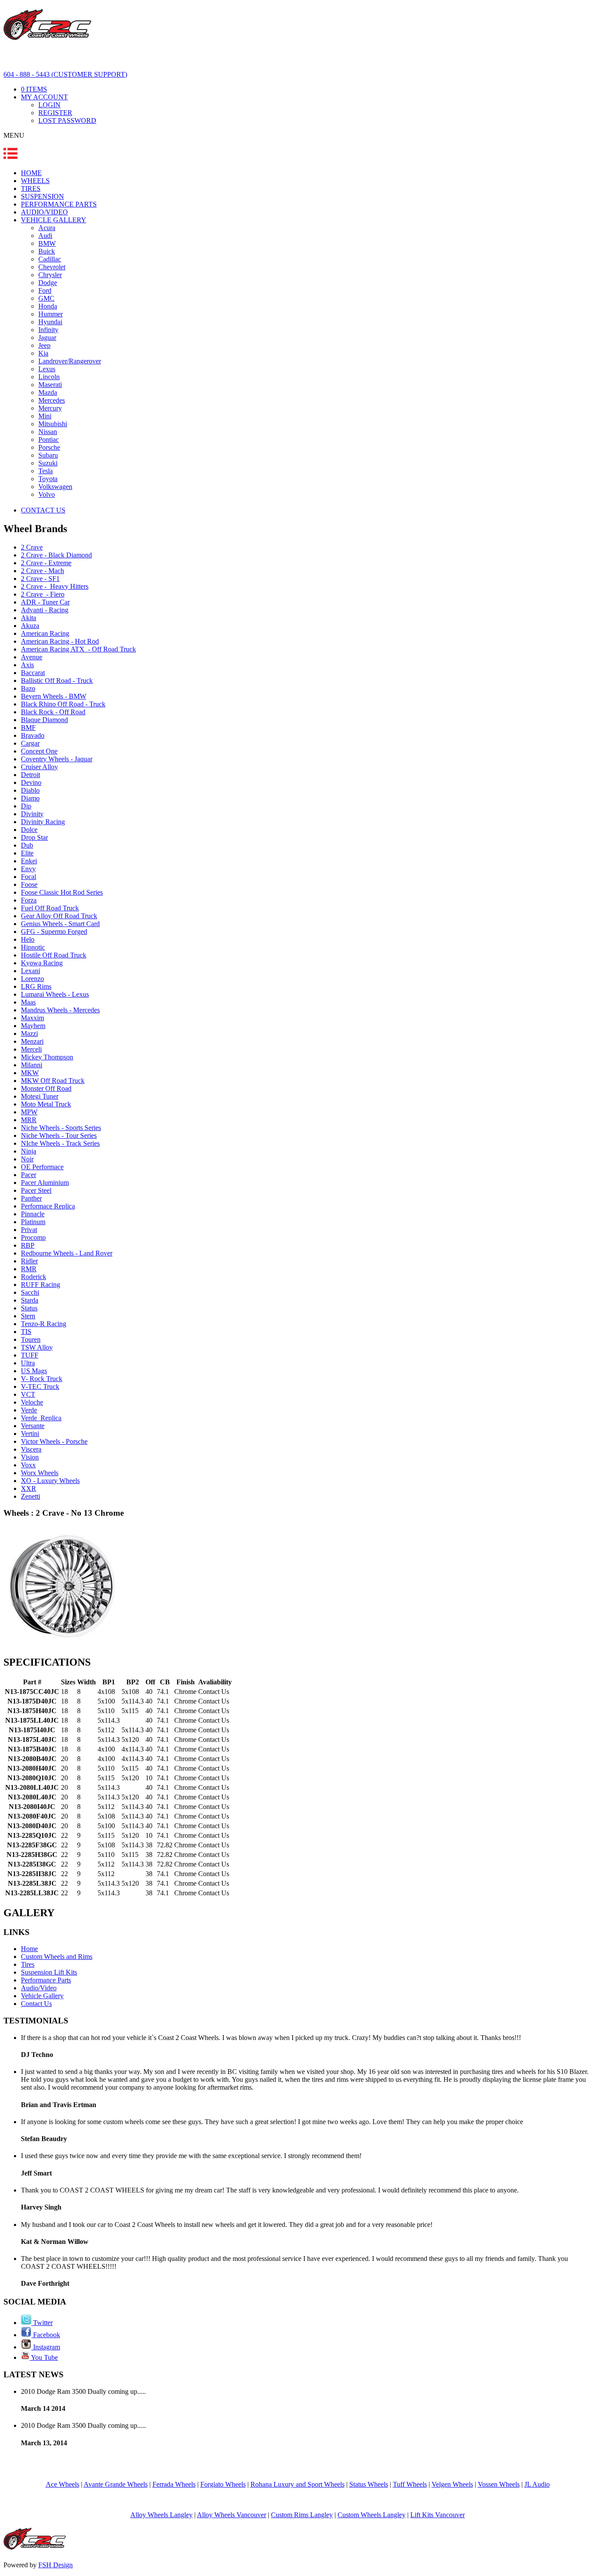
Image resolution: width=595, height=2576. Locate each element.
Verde (29, 1410)
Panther (31, 1198)
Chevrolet (52, 267)
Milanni (32, 1065)
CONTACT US (43, 510)
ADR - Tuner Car (45, 602)
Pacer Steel (36, 1190)
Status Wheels (369, 2484)
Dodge (48, 283)
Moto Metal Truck (46, 1104)
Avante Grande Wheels (116, 2484)
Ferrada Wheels (174, 2484)
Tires (28, 1964)
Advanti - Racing (45, 610)
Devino (31, 782)
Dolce (29, 830)
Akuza (30, 626)
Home (29, 1949)
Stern (28, 1316)
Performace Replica (48, 1206)
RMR (29, 1269)
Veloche (32, 1402)
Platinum (33, 1222)
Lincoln (49, 377)
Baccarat (33, 673)
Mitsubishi (53, 424)
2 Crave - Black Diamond (56, 555)
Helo (28, 939)
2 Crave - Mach (42, 571)
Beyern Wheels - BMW (54, 696)
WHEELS (35, 181)
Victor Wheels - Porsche (54, 1441)
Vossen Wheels (499, 2484)
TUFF (30, 1355)
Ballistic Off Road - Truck (57, 680)
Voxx (28, 1465)
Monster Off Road (46, 1088)
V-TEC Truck (40, 1386)
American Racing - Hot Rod (60, 641)
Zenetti (30, 1496)
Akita (29, 618)
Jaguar (47, 338)
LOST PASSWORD (67, 120)
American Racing (45, 633)
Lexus (47, 369)
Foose (29, 884)
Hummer (51, 314)
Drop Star (34, 837)
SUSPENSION (42, 196)
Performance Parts (46, 1980)
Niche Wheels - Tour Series (59, 1135)
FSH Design (56, 2565)
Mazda (48, 392)
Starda (30, 1300)
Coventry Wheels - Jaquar (57, 759)
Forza (29, 900)
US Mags (34, 1371)
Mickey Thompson (47, 1057)
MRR (29, 1120)
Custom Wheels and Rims (57, 1957)
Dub (27, 845)
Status (29, 1308)
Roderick (34, 1277)
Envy (28, 869)
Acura (47, 228)
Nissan (48, 432)
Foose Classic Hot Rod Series (62, 892)
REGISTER (55, 113)
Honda (48, 306)
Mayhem (33, 1026)
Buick (47, 251)
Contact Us (36, 2004)
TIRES (31, 188)
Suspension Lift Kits (49, 1972)
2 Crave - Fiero (43, 594)
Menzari (32, 1041)
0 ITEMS (34, 89)
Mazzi (29, 1033)
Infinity (48, 330)
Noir (27, 1159)
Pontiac (49, 440)
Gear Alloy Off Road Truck (59, 916)
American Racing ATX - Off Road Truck (78, 649)
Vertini (30, 1434)
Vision (30, 1457)
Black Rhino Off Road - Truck (63, 704)
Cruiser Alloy (39, 767)
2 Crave (32, 547)
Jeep (44, 345)
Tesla (46, 471)
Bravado (33, 735)
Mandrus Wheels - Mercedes (60, 1010)
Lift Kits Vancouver (438, 2515)
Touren (31, 1339)
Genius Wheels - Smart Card (60, 924)
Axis (27, 665)
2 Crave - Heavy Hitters (55, 586)
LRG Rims (36, 986)
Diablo (30, 790)
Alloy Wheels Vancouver (232, 2515)
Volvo (47, 494)
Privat (29, 1230)
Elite (27, 853)
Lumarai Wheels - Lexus (55, 994)
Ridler (29, 1261)
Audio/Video (39, 1988)
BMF (28, 728)
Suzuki (48, 463)
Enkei (29, 861)
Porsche (49, 447)
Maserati (50, 385)
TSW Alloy (37, 1347)
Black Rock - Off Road (53, 712)
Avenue (32, 657)
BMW (47, 243)
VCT (28, 1394)
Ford (45, 290)
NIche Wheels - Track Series (60, 1143)
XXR (29, 1488)
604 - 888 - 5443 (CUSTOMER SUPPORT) (65, 74)
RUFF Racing (41, 1285)
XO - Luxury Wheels (50, 1481)
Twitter (42, 2323)
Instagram (46, 2347)
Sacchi (30, 1292)
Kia (43, 353)
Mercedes (52, 400)
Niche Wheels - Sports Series (61, 1128)
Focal (29, 877)
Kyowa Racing (42, 963)
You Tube (44, 2357)
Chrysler (50, 275)
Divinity (32, 814)
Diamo (30, 798)
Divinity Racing (43, 822)
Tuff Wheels (410, 2484)
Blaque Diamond (44, 720)
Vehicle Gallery (42, 1996)
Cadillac (50, 259)
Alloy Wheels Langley (161, 2515)
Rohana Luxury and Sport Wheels (297, 2484)
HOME (31, 173)
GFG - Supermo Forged (54, 932)
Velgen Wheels (452, 2484)
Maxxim (32, 1018)
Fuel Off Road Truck (50, 908)
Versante (33, 1426)
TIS (26, 1332)
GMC (46, 298)
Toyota (48, 479)
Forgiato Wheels (223, 2484)
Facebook (46, 2335)
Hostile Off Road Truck (54, 955)
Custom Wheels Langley (372, 2515)
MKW (30, 1073)
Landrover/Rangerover (70, 361)
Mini (45, 416)
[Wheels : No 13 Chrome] (63, 1644)
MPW (29, 1112)
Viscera (31, 1449)
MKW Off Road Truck (53, 1081)
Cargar (30, 743)
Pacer (29, 1175)
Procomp (33, 1237)
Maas (28, 1002)
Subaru (48, 455)
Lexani (30, 971)
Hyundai (50, 322)
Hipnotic (33, 947)
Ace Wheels (63, 2484)
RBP (28, 1245)
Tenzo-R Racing (44, 1324)
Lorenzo (32, 979)
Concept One (39, 751)
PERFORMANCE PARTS (59, 204)
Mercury (50, 408)
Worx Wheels (40, 1473)
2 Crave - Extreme (46, 563)
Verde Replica (41, 1418)
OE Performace (42, 1167)
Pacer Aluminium (45, 1183)
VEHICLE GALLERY (54, 220)
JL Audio (537, 2484)
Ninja (29, 1151)
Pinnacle (33, 1214)
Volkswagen (55, 487)
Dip (26, 806)
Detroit (30, 775)
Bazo (28, 688)
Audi (45, 236)
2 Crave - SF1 (40, 579)
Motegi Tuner (40, 1096)
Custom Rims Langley (302, 2515)
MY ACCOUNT (44, 97)
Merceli (31, 1049)
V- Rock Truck (42, 1379)
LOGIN (49, 105)
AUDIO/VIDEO (44, 212)
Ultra (28, 1363)
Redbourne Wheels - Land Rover (67, 1253)
